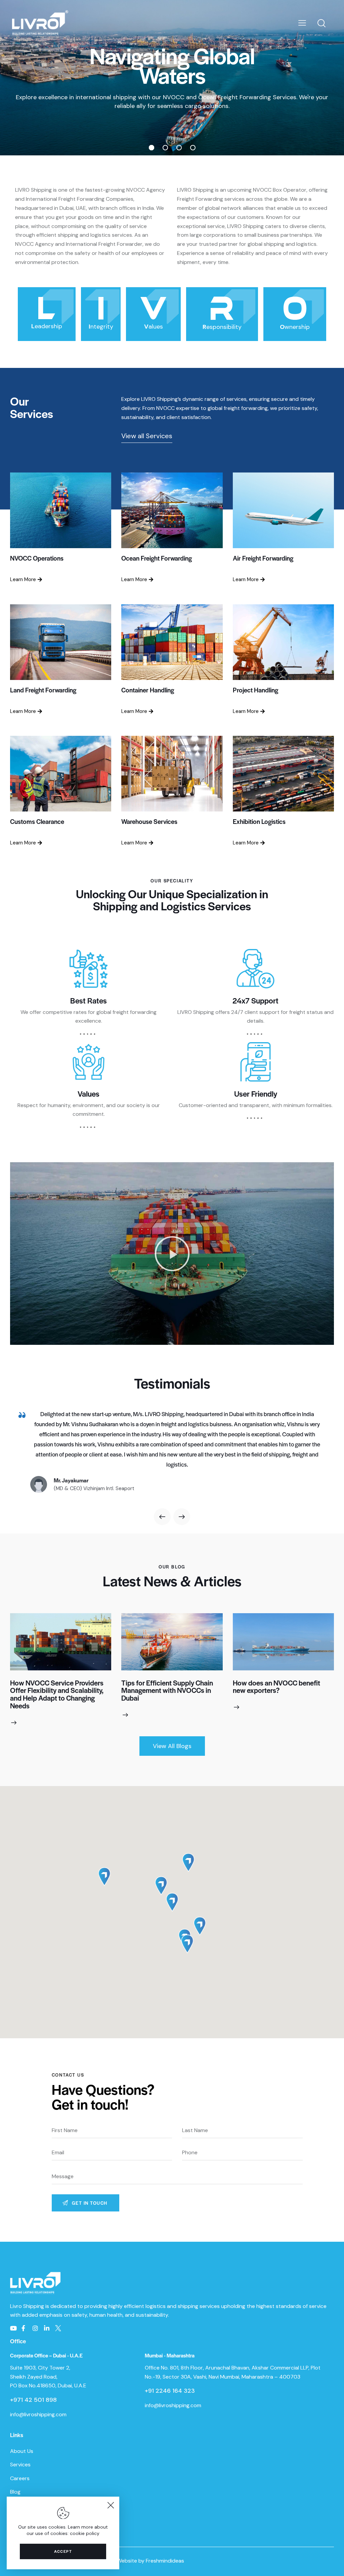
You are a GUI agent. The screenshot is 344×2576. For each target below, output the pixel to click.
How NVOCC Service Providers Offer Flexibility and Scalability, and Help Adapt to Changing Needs (57, 1694)
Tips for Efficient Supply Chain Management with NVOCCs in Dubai (167, 1691)
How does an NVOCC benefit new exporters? (276, 1687)
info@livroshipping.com (38, 2414)
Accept (63, 2551)
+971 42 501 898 (33, 2400)
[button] (172, 1254)
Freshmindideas (165, 2561)
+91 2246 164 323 (170, 2391)
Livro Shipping (28, 2306)
